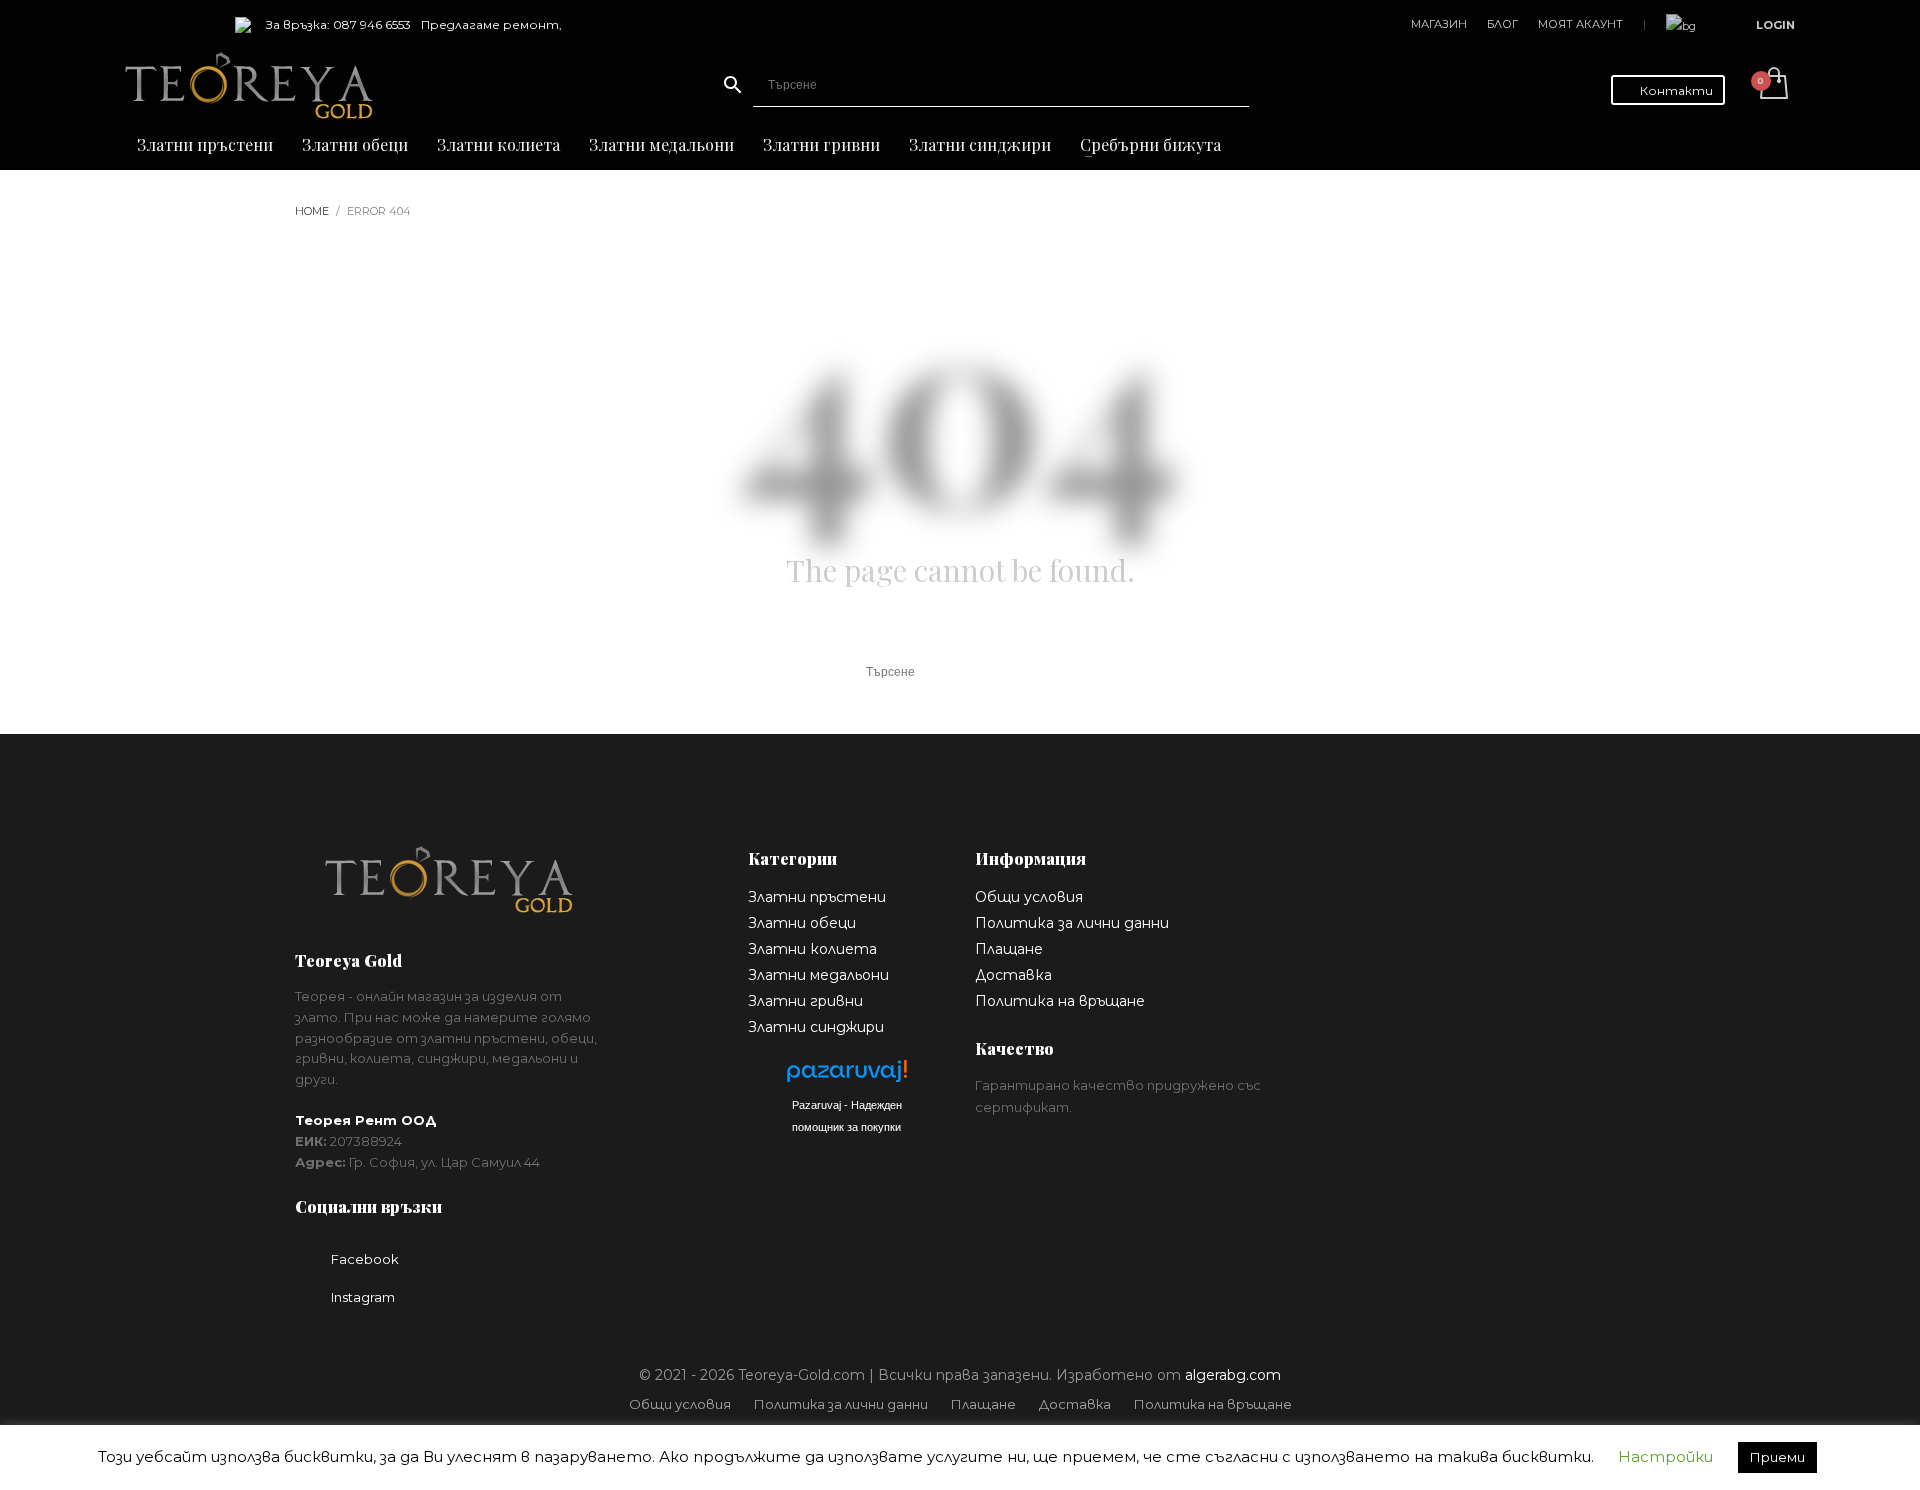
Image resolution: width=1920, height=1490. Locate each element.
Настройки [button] (1665, 1456)
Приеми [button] (1777, 1457)
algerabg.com (1233, 1375)
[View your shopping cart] (1772, 85)
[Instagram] (170, 25)
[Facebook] (140, 25)
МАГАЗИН (1439, 24)
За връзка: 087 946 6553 (338, 24)
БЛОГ (1502, 24)
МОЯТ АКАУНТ (1580, 24)
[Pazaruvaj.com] (847, 1076)
